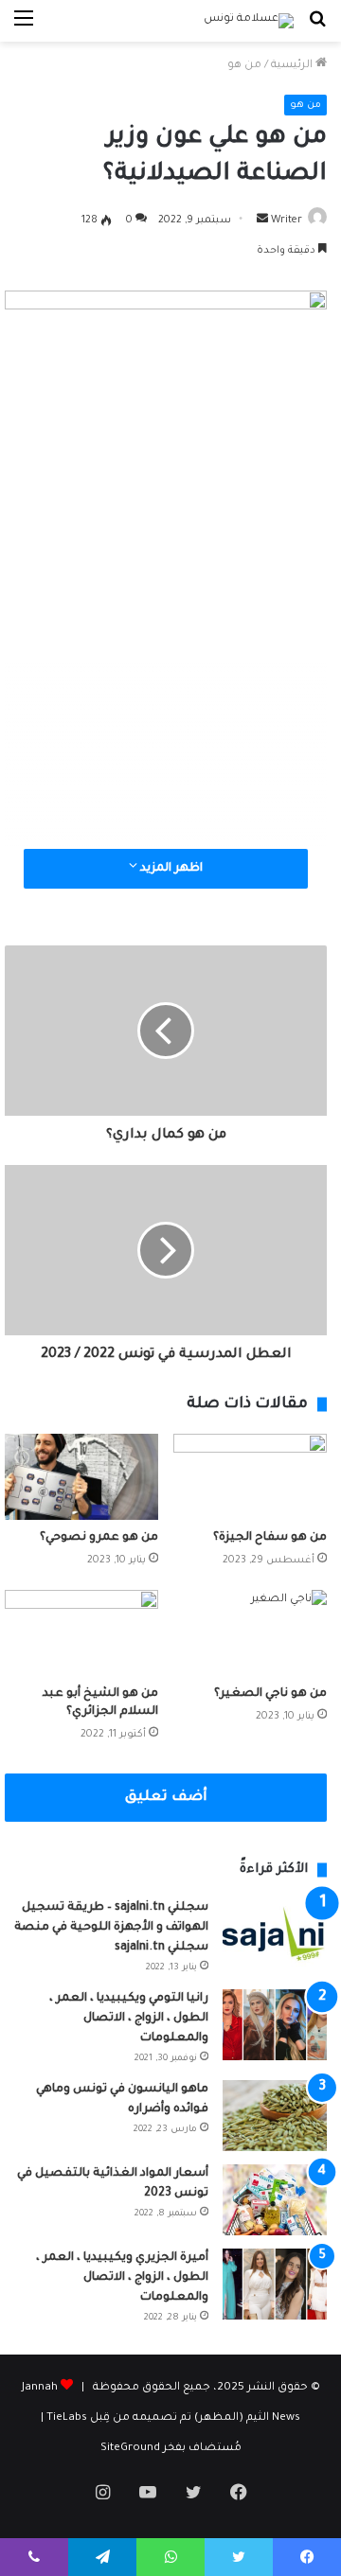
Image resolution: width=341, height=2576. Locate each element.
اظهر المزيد (170, 869)
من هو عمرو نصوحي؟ (99, 1538)
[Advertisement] (170, 655)
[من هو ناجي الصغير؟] (250, 1633)
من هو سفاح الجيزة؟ (270, 1538)
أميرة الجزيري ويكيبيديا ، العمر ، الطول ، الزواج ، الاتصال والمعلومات (122, 2278)
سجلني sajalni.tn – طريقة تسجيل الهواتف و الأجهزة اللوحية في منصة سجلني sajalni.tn (111, 1928)
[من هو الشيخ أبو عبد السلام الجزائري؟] (81, 1633)
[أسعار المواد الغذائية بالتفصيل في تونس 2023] (275, 2200)
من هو (244, 66)
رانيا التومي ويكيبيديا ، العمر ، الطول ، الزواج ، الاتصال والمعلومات (129, 2019)
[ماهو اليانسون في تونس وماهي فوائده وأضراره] (275, 2116)
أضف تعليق (166, 1798)
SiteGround (130, 2449)
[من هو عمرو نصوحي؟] (81, 1477)
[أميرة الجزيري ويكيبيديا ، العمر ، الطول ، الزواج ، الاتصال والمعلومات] (275, 2284)
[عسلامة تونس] (249, 21)
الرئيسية (293, 66)
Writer (287, 221)
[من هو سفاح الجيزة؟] (250, 1477)
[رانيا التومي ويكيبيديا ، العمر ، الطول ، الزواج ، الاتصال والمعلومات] (275, 2025)
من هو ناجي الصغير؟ (270, 1694)
